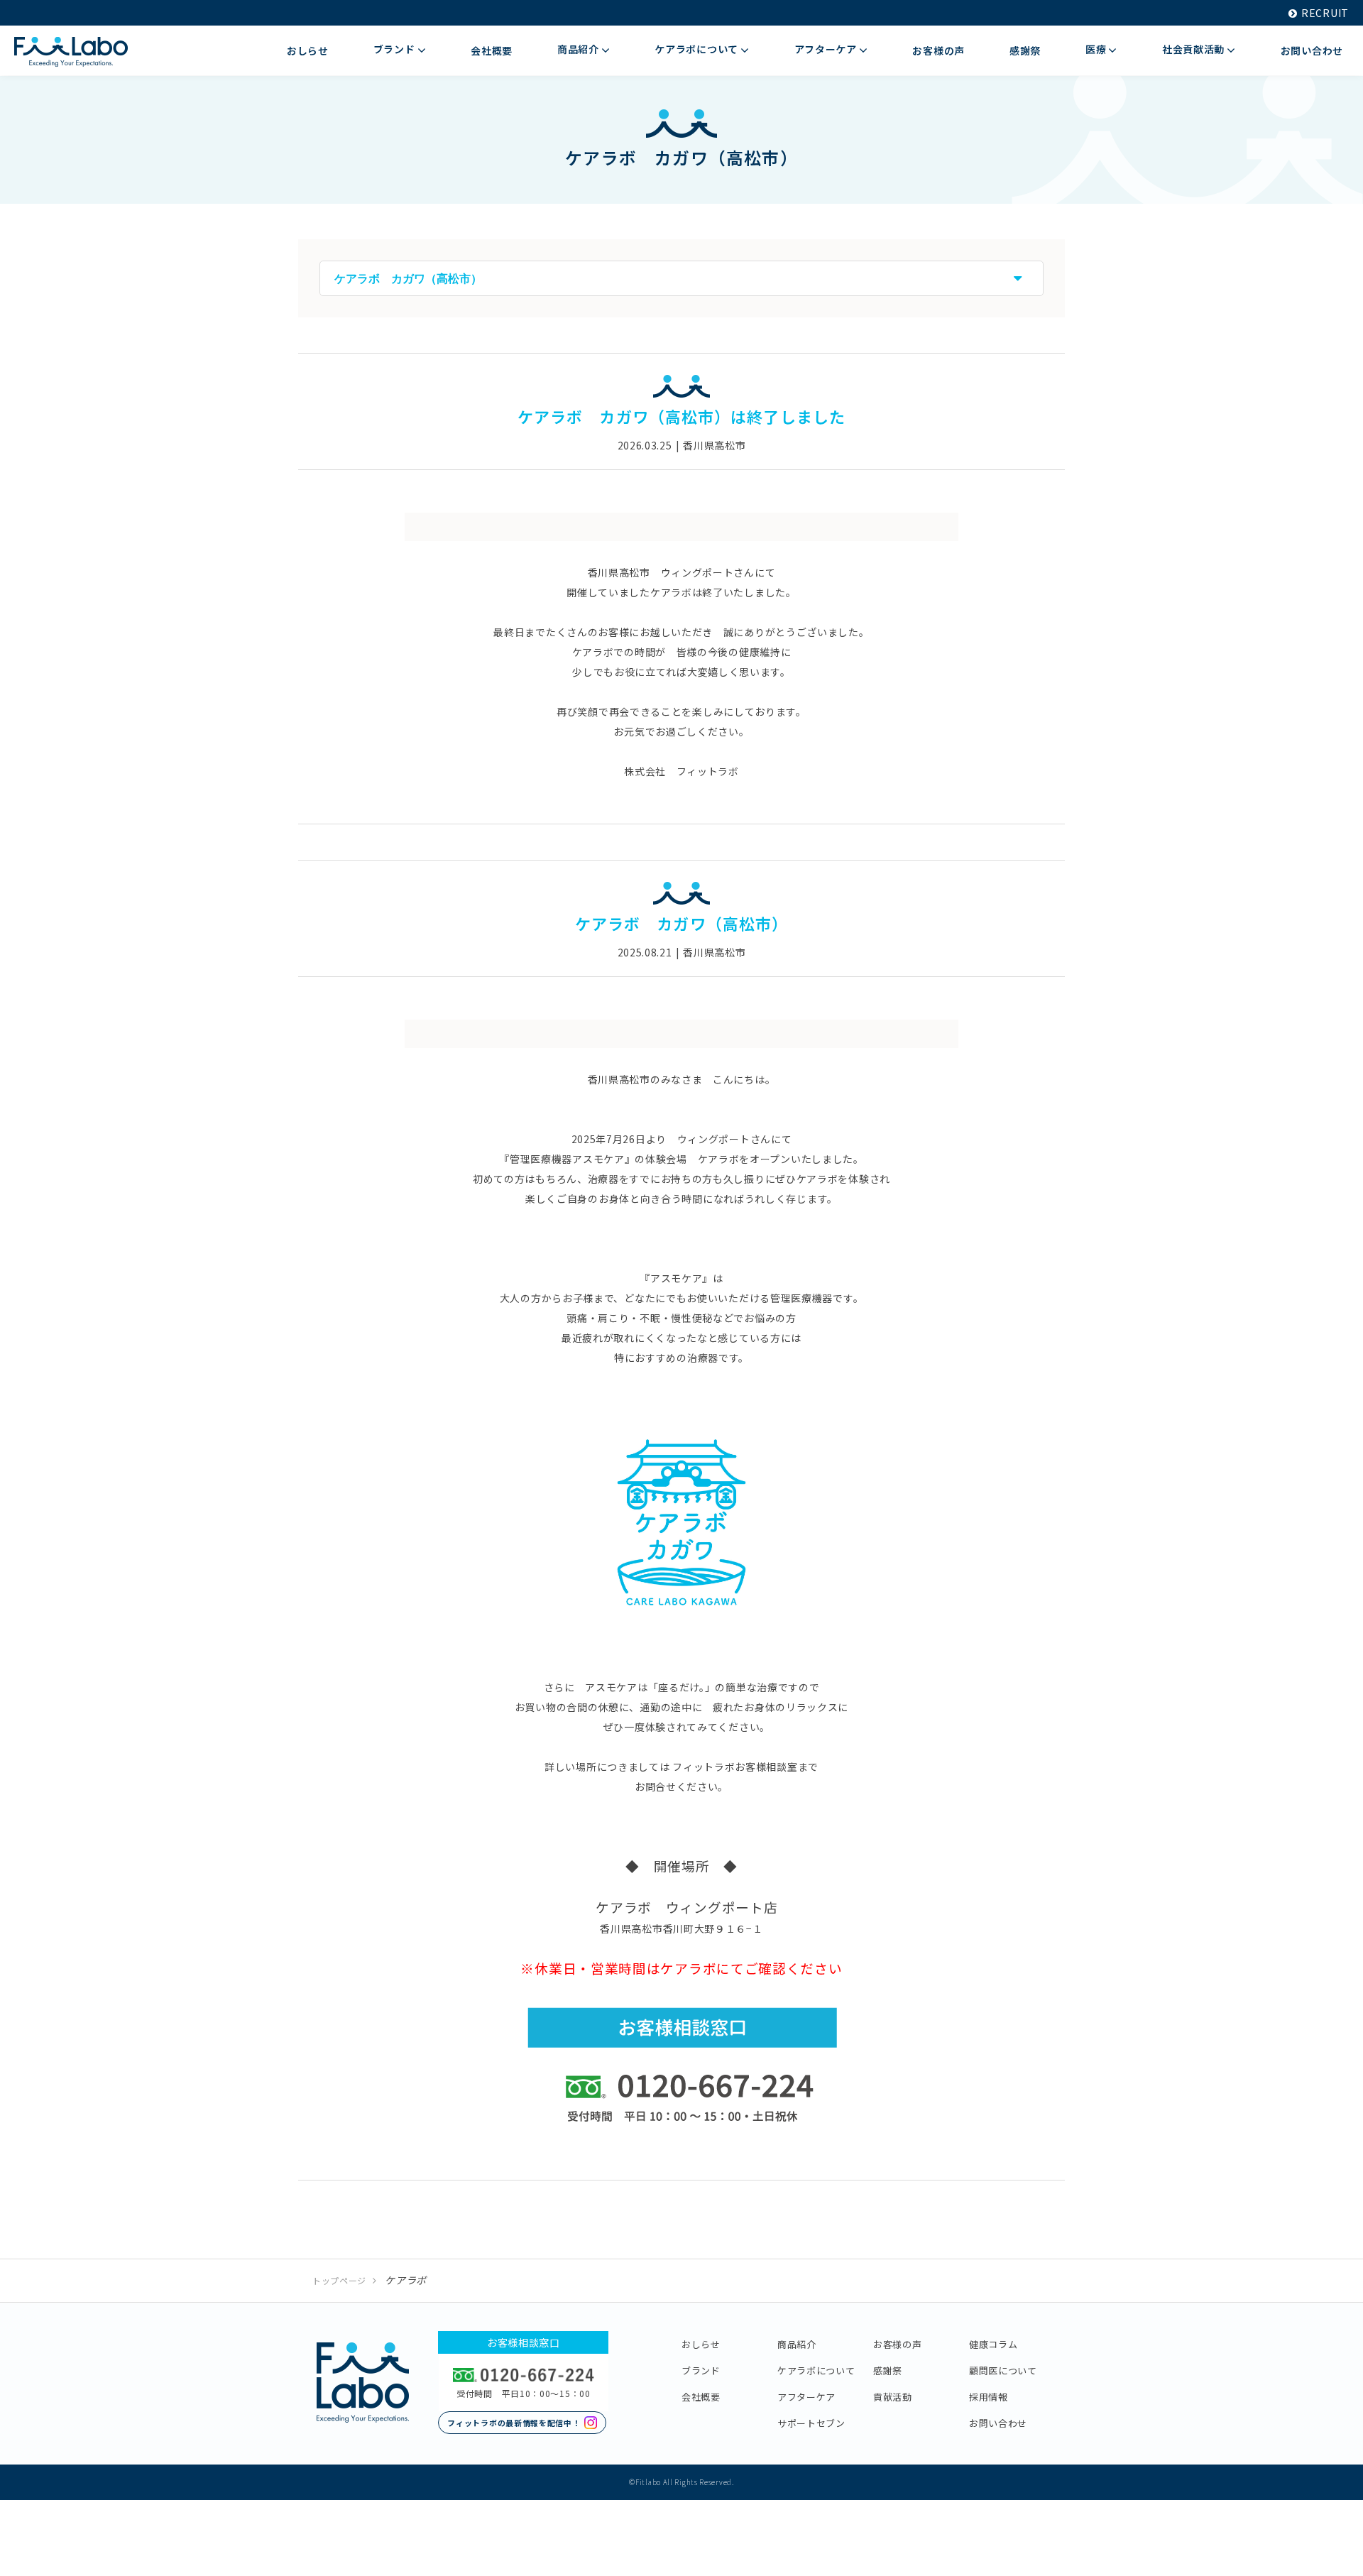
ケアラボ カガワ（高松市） (681, 923)
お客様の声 (898, 2344)
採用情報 (989, 2397)
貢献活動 (893, 2397)
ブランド (701, 2370)
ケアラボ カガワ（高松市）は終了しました (681, 416)
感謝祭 (888, 2370)
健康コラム (993, 2344)
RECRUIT (1325, 13)
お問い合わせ (998, 2423)
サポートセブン (811, 2423)
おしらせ (701, 2344)
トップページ (339, 2280)
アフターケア (806, 2397)
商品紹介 (797, 2344)
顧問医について (1003, 2370)
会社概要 (701, 2397)
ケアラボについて (816, 2370)
